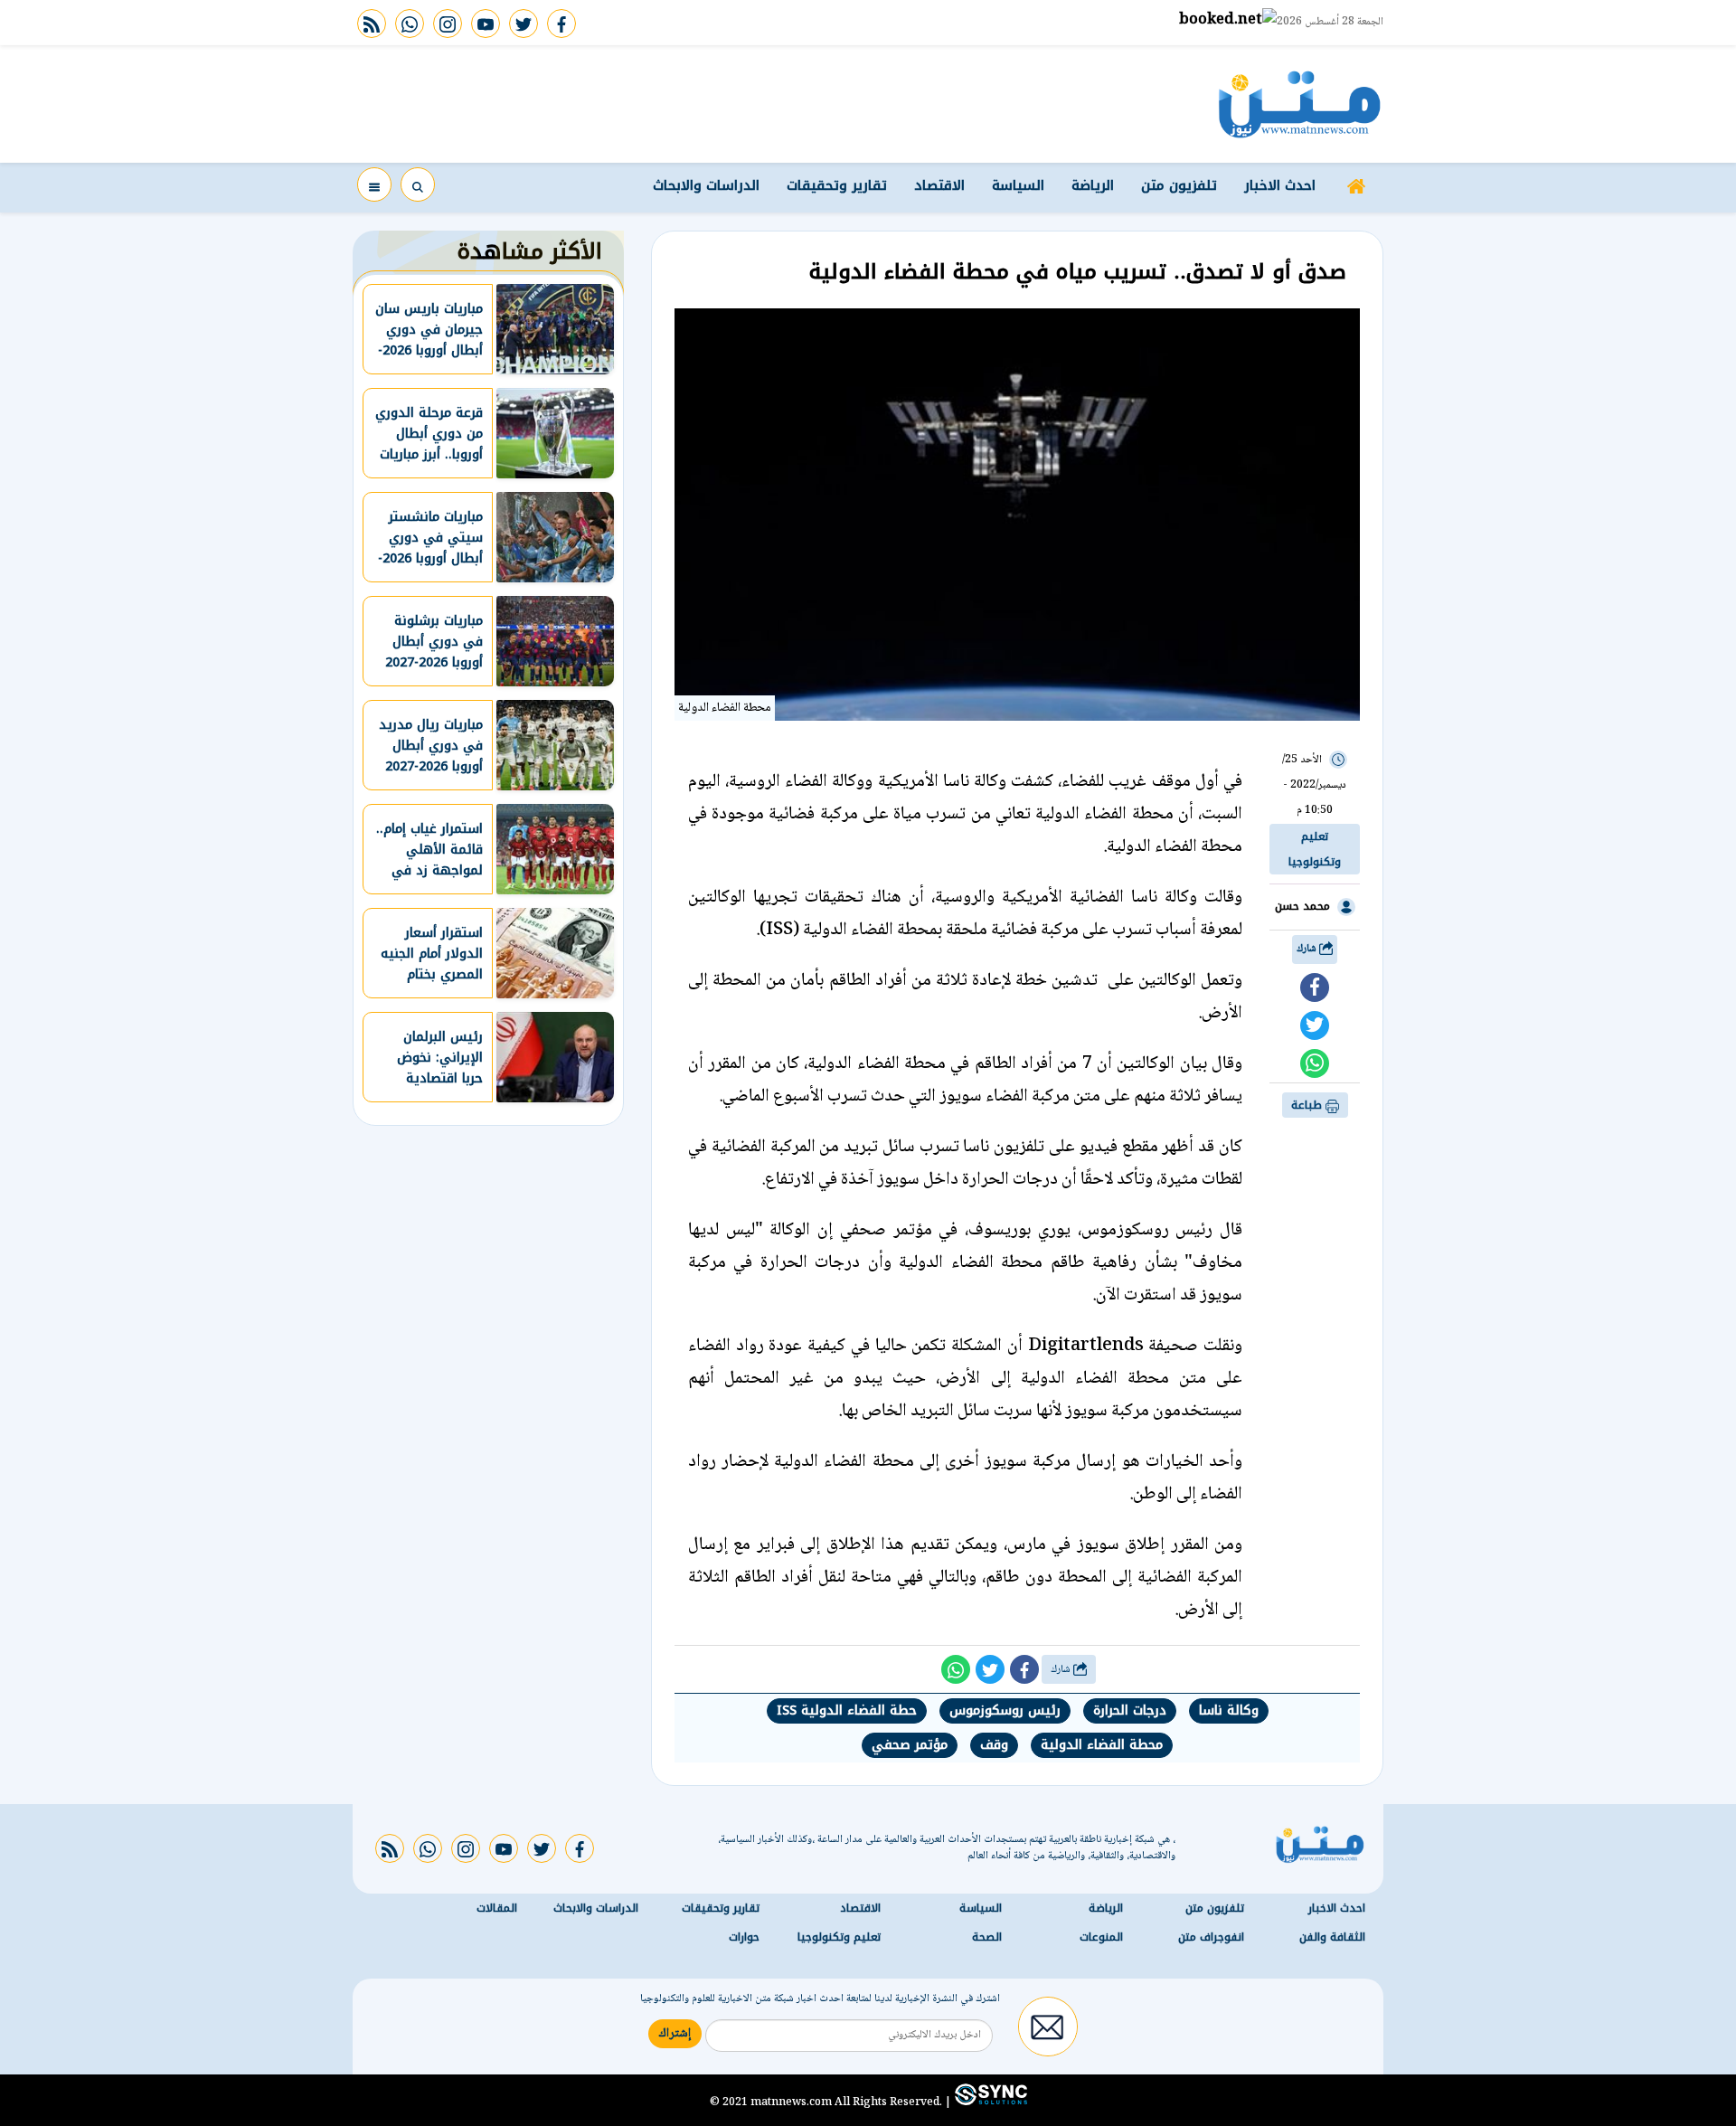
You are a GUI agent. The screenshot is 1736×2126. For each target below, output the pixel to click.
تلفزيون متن (1179, 185)
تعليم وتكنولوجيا (1315, 849)
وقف (994, 1745)
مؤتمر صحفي (910, 1745)
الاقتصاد (939, 185)
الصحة (987, 1937)
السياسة (1018, 185)
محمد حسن (1302, 906)
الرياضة (1093, 185)
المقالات (497, 1908)
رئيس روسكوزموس (1005, 1710)
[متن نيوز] (1300, 104)
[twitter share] (1315, 1025)
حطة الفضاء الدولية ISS (847, 1710)
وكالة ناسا (1229, 1710)
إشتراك (675, 2034)
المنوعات (1101, 1937)
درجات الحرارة (1130, 1710)
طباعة (1308, 1105)
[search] (418, 184)
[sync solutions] (989, 2102)
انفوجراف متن (1211, 1937)
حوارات (744, 1937)
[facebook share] (1315, 987)
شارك (1308, 949)
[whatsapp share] (1315, 1063)
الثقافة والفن (1332, 1937)
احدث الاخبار (1280, 185)
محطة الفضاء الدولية (1102, 1745)
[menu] (374, 184)
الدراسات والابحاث (706, 185)
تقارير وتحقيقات (837, 185)
